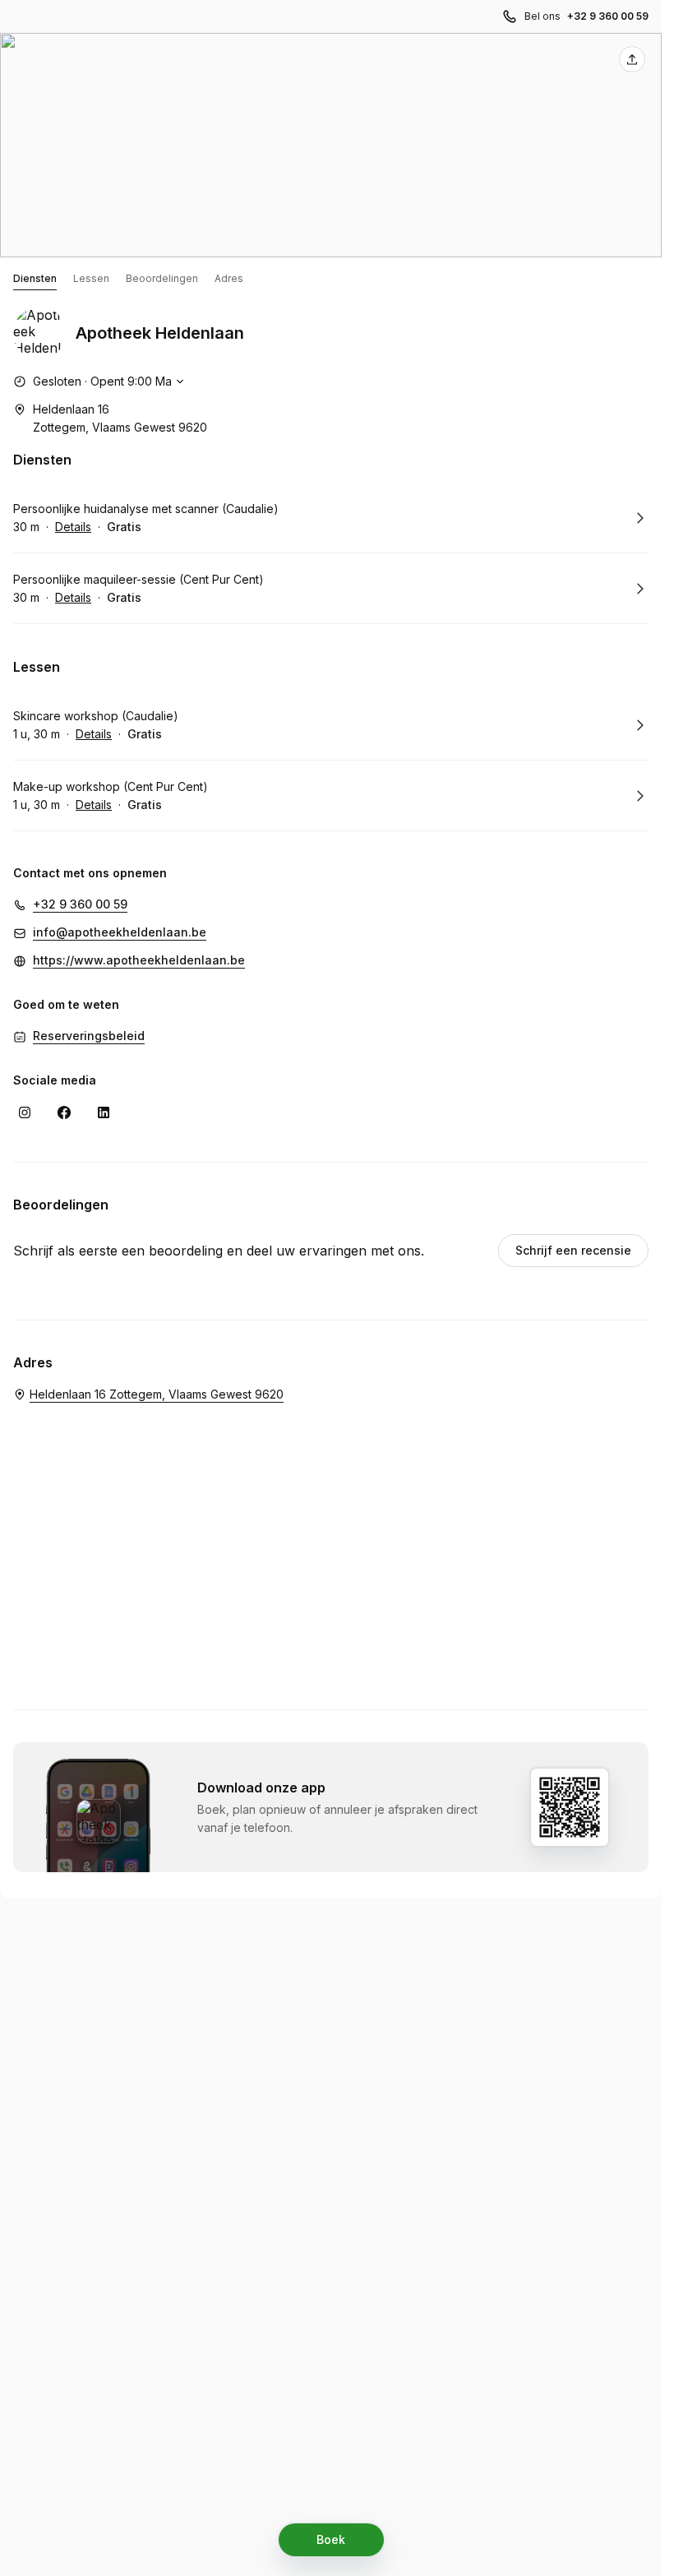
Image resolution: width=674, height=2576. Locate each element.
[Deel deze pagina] (632, 59)
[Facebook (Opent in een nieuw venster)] (64, 1112)
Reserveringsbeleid (89, 1036)
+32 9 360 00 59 (608, 16)
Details (73, 527)
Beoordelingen (162, 278)
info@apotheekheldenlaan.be (120, 932)
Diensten (35, 278)
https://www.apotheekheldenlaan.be (139, 960)
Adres (229, 278)
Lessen (91, 278)
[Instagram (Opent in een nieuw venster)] (25, 1112)
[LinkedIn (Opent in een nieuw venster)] (104, 1112)
